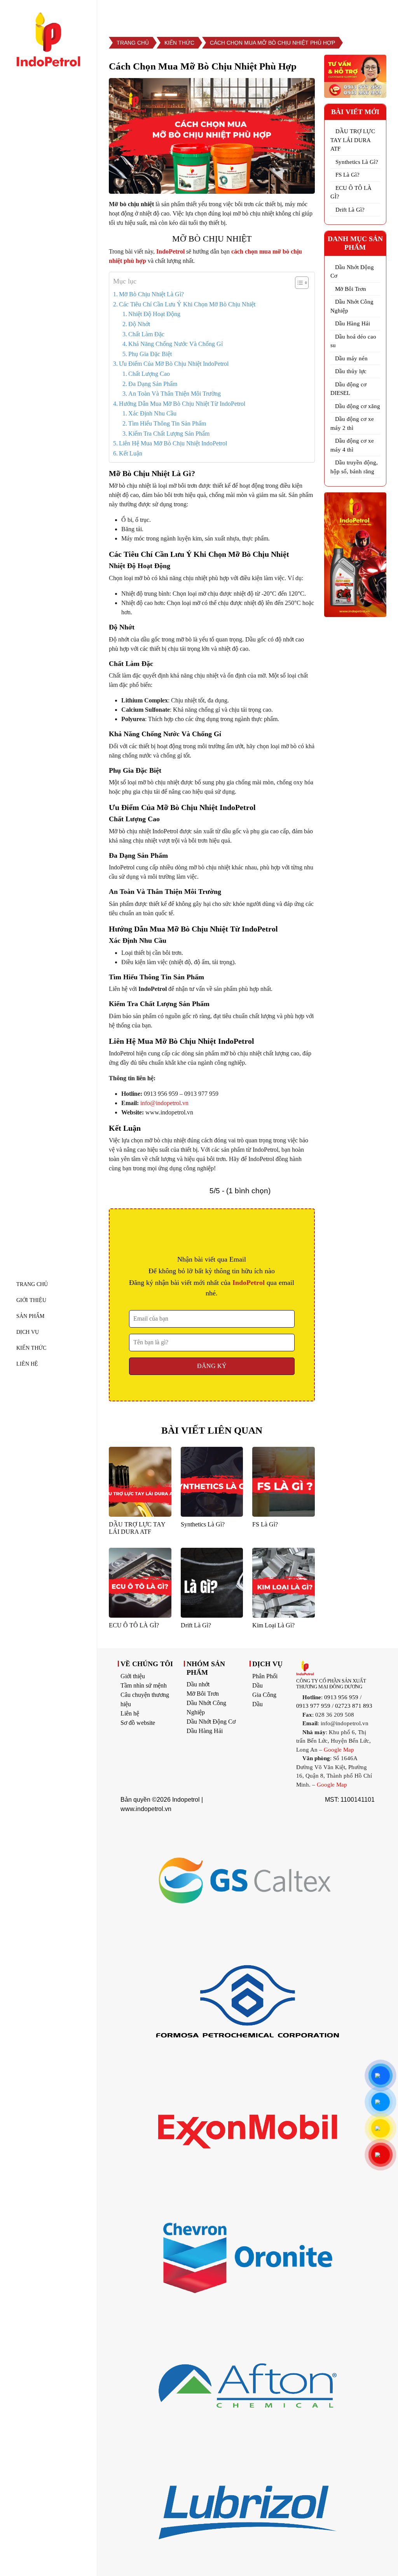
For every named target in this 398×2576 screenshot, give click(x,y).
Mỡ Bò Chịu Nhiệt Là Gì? (151, 294)
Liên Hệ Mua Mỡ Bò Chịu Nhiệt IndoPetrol (173, 443)
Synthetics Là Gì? (357, 162)
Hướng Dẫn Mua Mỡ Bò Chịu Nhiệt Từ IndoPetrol (182, 404)
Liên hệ (130, 1713)
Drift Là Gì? (350, 210)
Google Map (339, 1750)
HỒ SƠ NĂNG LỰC (176, 13)
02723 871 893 (354, 1706)
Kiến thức (31, 1348)
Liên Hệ (27, 1364)
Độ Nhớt (139, 324)
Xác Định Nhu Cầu (152, 413)
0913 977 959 (313, 1706)
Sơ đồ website (138, 1723)
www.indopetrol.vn (146, 1809)
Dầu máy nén (351, 358)
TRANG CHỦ (32, 1284)
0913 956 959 (341, 1697)
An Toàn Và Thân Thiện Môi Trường (175, 394)
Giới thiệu (133, 1676)
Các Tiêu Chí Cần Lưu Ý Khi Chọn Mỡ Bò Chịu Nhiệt (187, 304)
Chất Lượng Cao (149, 374)
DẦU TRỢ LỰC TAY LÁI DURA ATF (353, 140)
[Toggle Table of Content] (298, 283)
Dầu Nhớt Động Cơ (211, 1722)
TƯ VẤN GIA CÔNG (250, 13)
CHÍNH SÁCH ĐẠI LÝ (329, 13)
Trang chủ (133, 43)
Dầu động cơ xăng (358, 406)
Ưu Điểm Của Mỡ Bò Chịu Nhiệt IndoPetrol (174, 364)
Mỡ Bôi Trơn (351, 289)
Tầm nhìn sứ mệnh (144, 1685)
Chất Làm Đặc (146, 334)
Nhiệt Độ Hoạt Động (154, 314)
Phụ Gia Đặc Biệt (150, 354)
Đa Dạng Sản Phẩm (153, 384)
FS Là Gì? (347, 175)
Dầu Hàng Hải (353, 323)
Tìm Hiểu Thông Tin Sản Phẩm (167, 423)
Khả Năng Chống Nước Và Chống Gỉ (175, 344)
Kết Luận (131, 453)
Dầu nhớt (198, 1684)
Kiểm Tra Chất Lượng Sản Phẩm (169, 434)
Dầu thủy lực (351, 371)
